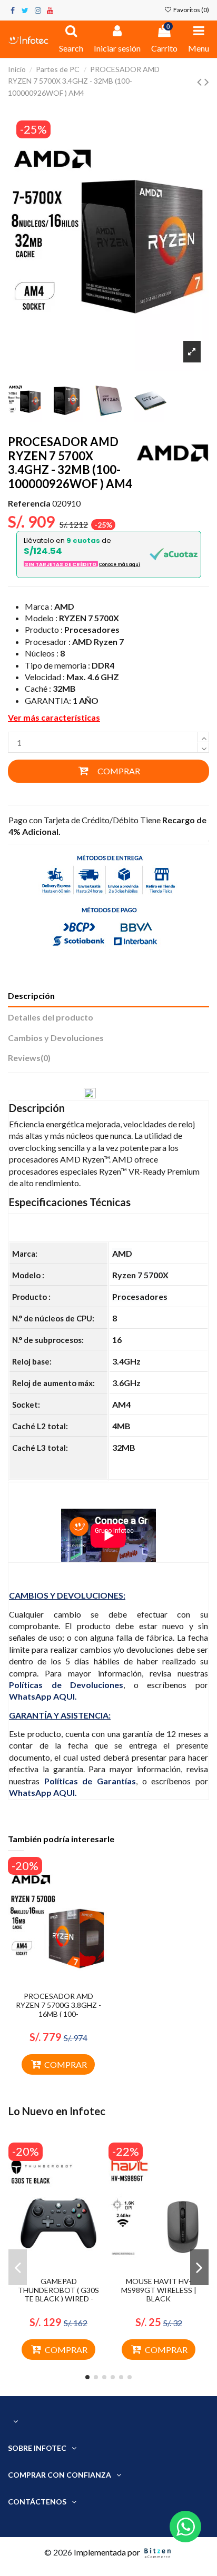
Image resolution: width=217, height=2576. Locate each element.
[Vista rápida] (67, 1983)
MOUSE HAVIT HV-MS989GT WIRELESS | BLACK (159, 2290)
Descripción (31, 996)
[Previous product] (201, 81)
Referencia (29, 503)
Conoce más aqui (120, 564)
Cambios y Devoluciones (56, 1038)
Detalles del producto (51, 1017)
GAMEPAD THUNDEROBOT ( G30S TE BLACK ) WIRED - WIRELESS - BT (58, 2294)
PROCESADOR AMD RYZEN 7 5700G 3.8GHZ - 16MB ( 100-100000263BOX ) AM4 (58, 2009)
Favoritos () (191, 10)
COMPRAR (119, 771)
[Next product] (207, 81)
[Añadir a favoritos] (50, 1983)
